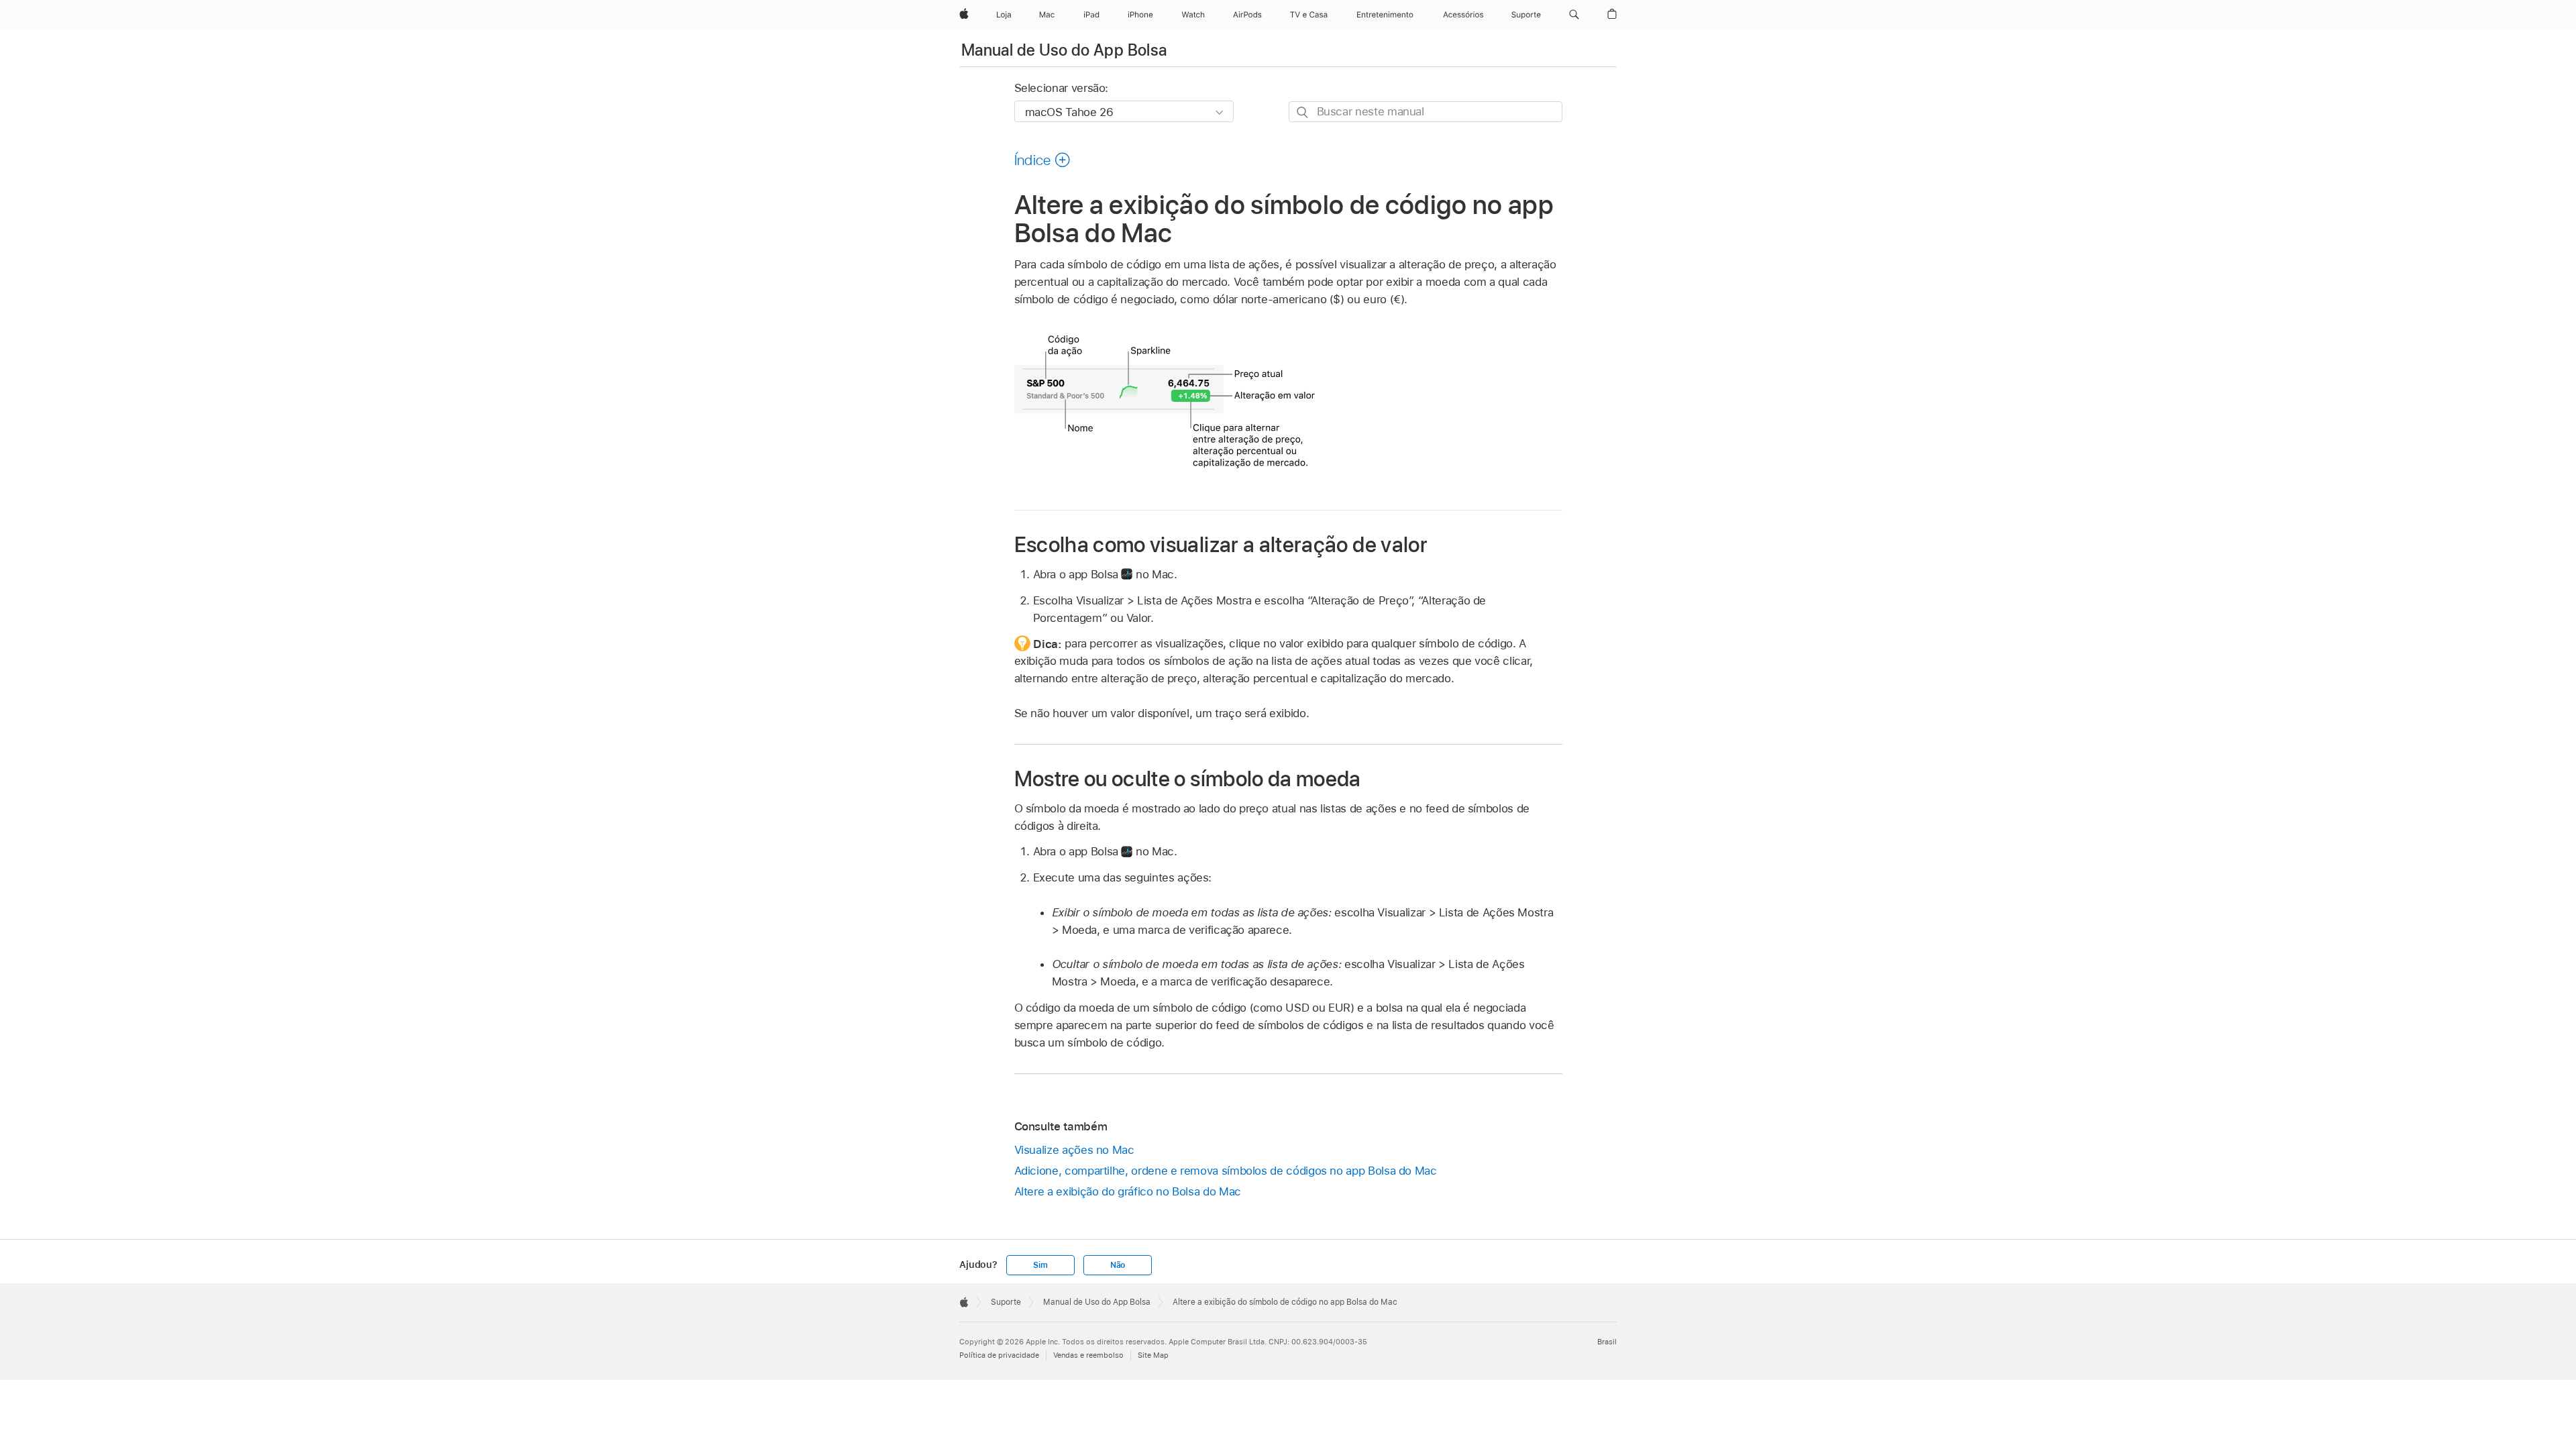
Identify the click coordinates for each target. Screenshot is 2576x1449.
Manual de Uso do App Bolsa (1064, 50)
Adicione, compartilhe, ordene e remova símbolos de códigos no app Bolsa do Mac (1226, 1171)
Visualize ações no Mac (1074, 1150)
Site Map (1153, 1355)
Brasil (1607, 1342)
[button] (1574, 15)
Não (1118, 1265)
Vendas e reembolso (1088, 1355)
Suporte (1006, 1302)
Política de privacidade (999, 1355)
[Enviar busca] (1303, 112)
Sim (1040, 1265)
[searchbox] (1426, 112)
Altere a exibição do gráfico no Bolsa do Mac (1128, 1191)
